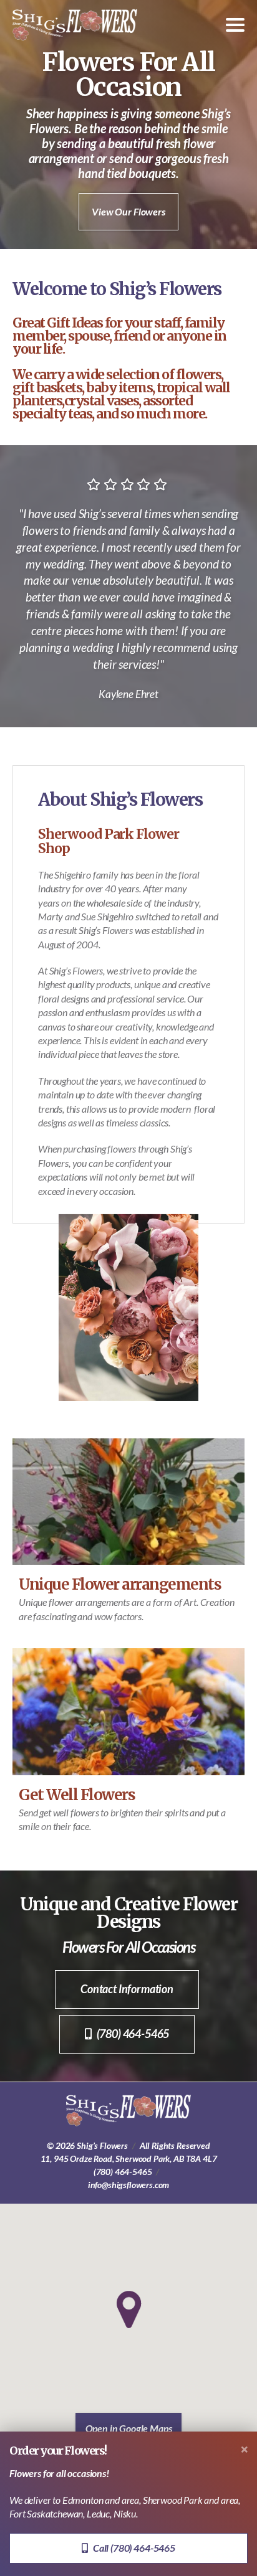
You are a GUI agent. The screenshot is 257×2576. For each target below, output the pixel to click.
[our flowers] (128, 1502)
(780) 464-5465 (123, 2172)
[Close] (245, 2449)
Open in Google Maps (129, 2428)
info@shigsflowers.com (129, 2185)
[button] (129, 2309)
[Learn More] (128, 1711)
